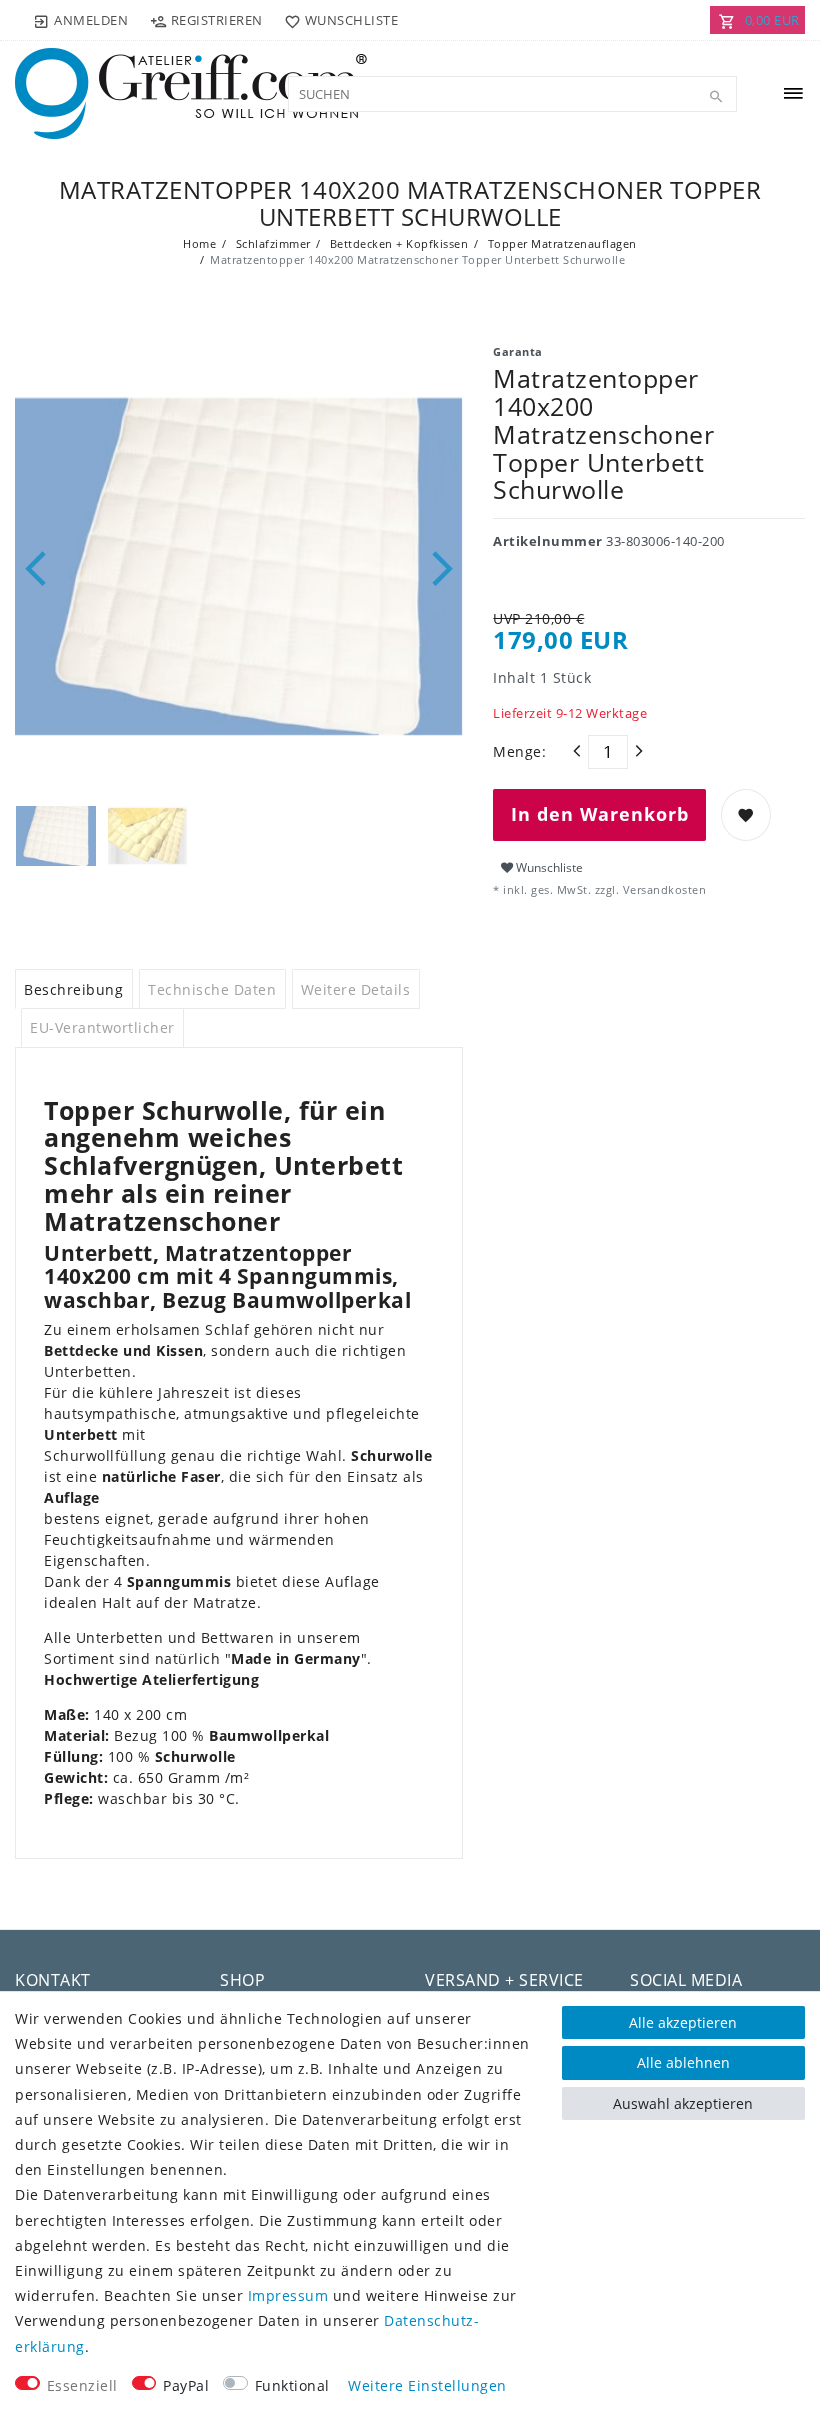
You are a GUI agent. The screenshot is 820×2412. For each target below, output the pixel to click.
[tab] (74, 989)
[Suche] (717, 97)
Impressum (288, 2295)
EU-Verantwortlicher (102, 1027)
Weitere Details (356, 989)
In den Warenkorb (600, 814)
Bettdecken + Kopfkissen (397, 243)
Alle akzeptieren (683, 2022)
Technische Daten (212, 989)
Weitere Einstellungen (427, 2385)
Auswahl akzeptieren (683, 2103)
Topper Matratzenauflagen (560, 243)
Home (199, 243)
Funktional (292, 2385)
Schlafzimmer (271, 243)
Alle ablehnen (683, 2062)
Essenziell (82, 2385)
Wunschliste (548, 867)
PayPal (186, 2385)
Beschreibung (73, 989)
